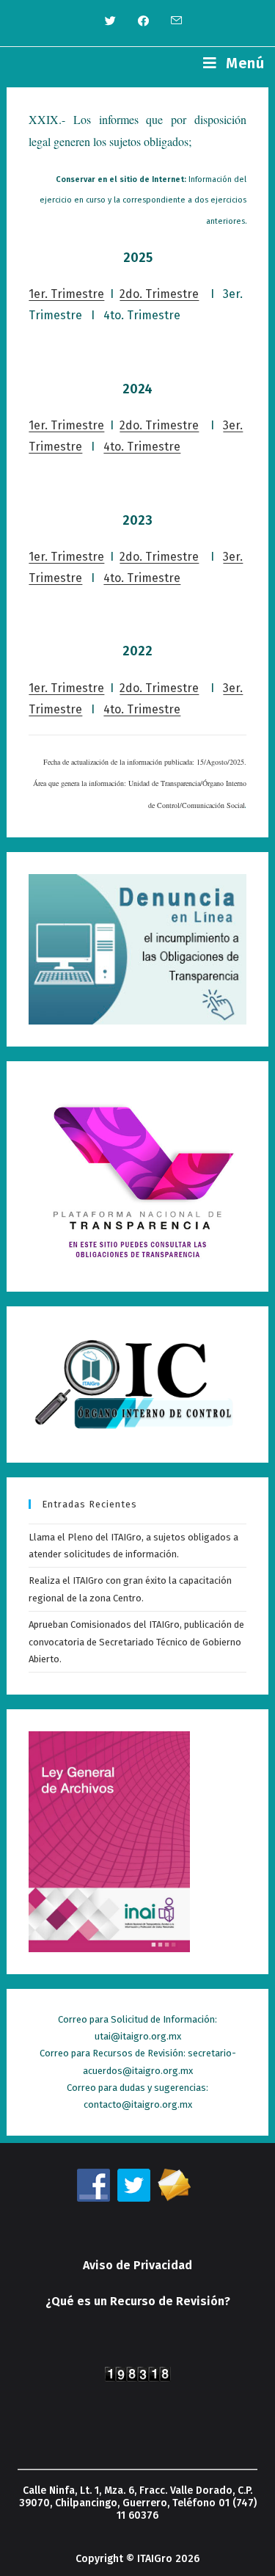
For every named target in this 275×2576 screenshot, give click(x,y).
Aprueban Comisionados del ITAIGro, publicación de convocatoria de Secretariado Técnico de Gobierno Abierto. (136, 1642)
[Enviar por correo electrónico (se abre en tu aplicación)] (171, 21)
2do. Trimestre (159, 294)
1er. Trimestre (66, 294)
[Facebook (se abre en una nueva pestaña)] (143, 21)
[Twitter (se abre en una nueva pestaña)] (110, 21)
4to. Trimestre (142, 447)
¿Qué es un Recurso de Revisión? (138, 2301)
